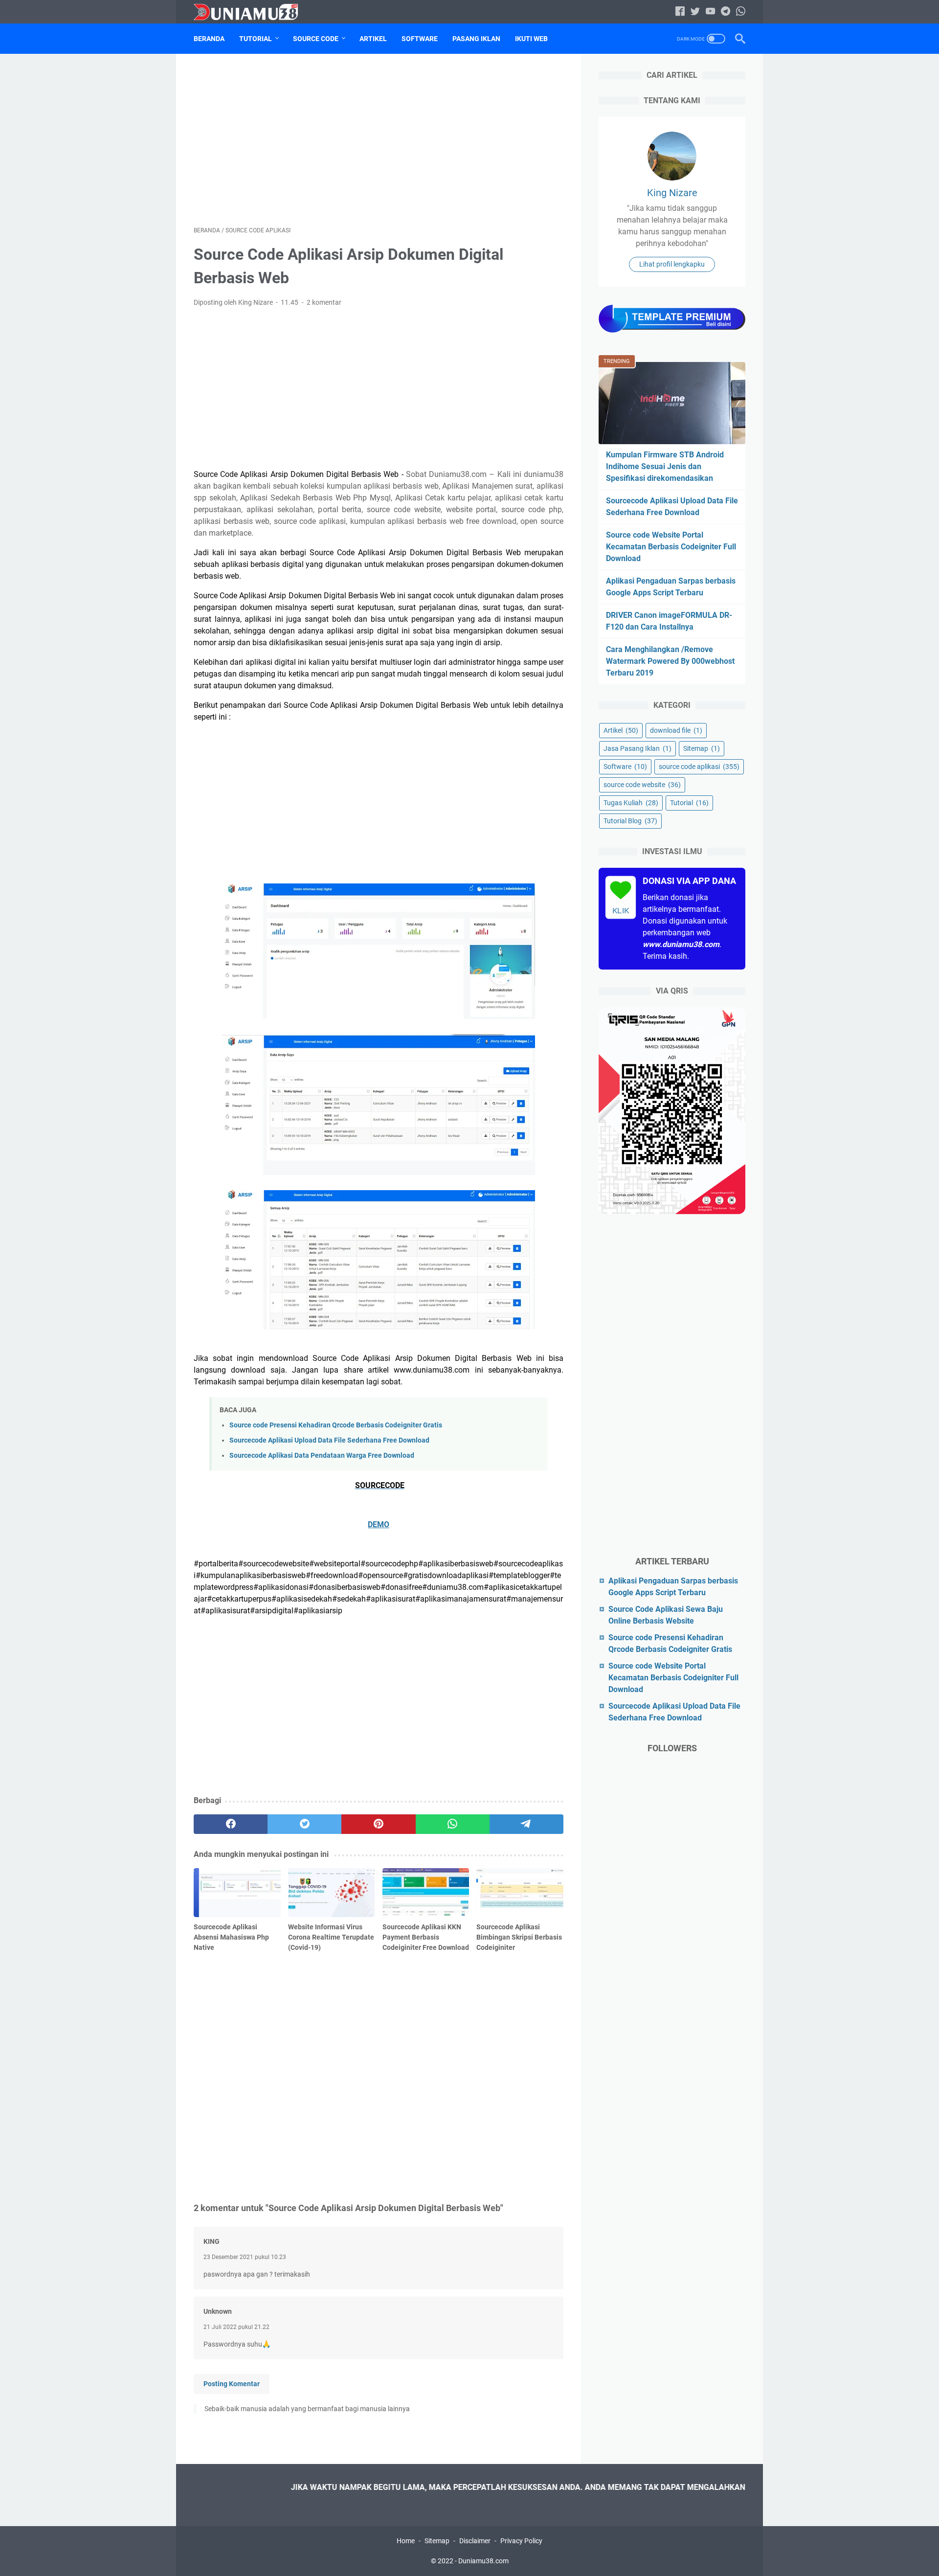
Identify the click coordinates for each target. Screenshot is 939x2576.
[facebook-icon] (680, 12)
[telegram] (526, 1824)
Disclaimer (475, 2541)
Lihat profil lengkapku (672, 264)
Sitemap (702, 748)
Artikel (373, 39)
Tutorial (256, 39)
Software (420, 39)
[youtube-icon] (710, 12)
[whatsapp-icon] (741, 12)
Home (406, 2541)
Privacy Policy (521, 2541)
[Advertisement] (379, 140)
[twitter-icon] (695, 12)
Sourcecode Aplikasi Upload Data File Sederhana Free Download (329, 1440)
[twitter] (304, 1824)
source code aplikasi (699, 767)
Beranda (209, 39)
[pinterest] (378, 1824)
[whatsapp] (453, 1824)
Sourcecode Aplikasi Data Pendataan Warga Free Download (322, 1456)
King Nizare (672, 193)
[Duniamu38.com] (252, 12)
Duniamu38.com (483, 2561)
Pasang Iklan (476, 39)
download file (676, 730)
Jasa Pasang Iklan (637, 748)
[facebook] (231, 1824)
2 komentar (324, 302)
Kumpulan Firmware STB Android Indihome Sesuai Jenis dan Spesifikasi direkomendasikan (665, 466)
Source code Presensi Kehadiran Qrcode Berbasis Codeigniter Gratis (336, 1425)
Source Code (316, 39)
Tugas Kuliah (631, 803)
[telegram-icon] (726, 12)
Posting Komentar (232, 2384)
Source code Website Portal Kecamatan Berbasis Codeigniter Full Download (671, 547)
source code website (642, 785)
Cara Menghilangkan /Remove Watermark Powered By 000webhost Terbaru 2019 (670, 661)
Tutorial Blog (630, 821)
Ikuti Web (531, 39)
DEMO (379, 1525)
